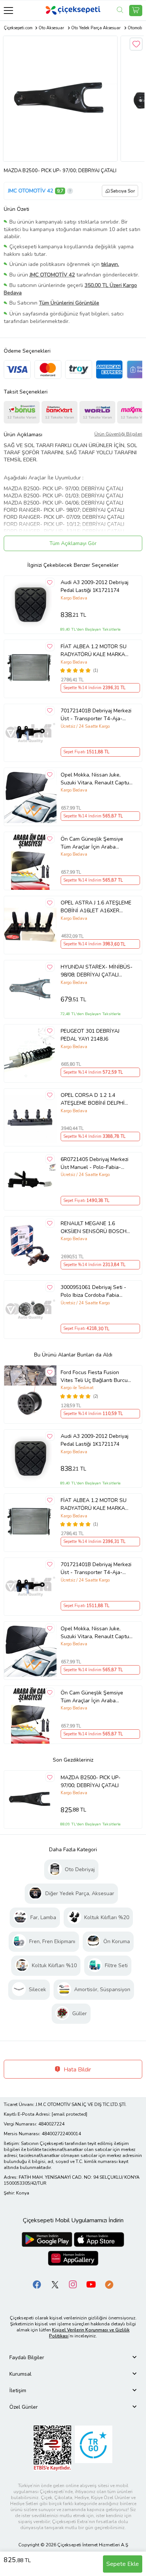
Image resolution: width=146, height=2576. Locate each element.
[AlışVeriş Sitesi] (136, 11)
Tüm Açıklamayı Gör (73, 543)
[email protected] (69, 2114)
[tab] (73, 2357)
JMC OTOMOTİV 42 (31, 191)
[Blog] (109, 2284)
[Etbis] (52, 2448)
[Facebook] (37, 2284)
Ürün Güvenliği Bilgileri (118, 434)
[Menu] (8, 10)
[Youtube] (91, 2284)
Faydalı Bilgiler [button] (27, 2357)
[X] (55, 2284)
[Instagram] (73, 2284)
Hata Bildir (77, 2070)
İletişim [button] (18, 2390)
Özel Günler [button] (24, 2407)
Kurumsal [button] (20, 2374)
